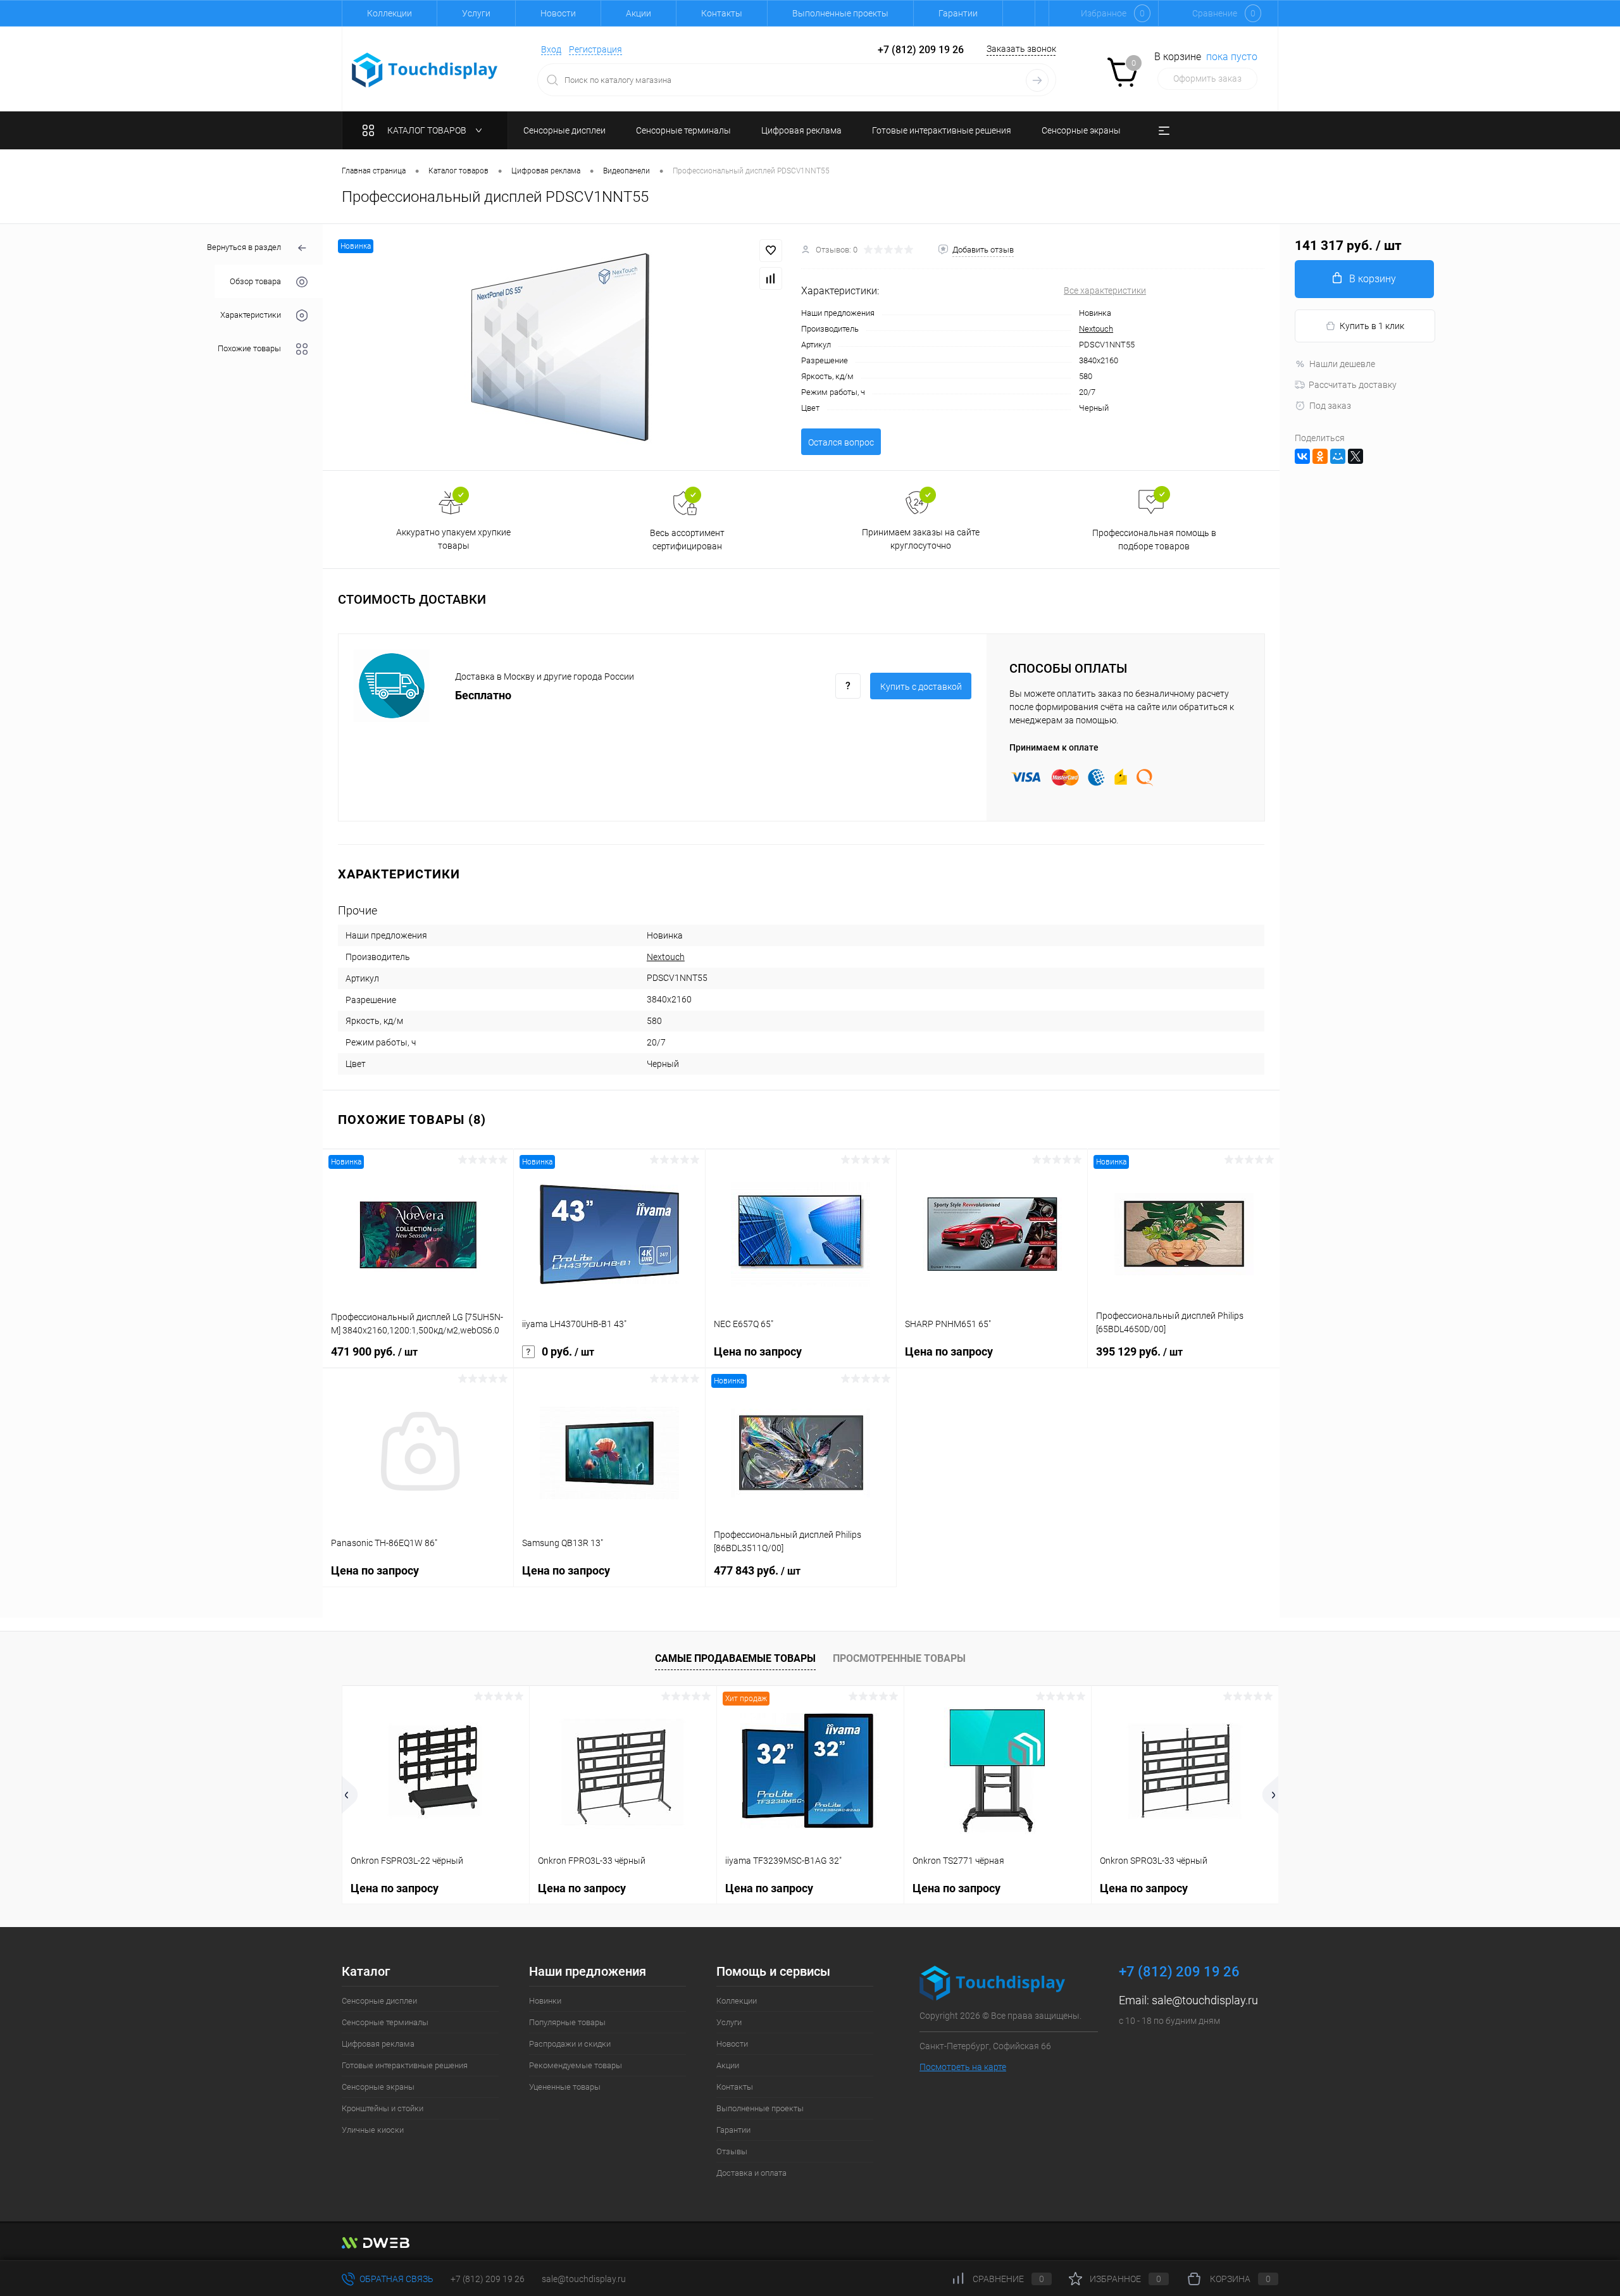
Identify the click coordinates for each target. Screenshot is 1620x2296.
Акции (639, 13)
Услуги (476, 13)
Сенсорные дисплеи (379, 2001)
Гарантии (958, 13)
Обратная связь (396, 2279)
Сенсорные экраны (378, 2087)
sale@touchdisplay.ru (1205, 2000)
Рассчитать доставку (1353, 385)
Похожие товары (249, 348)
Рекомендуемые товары (576, 2065)
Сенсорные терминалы (385, 2022)
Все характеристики (1105, 290)
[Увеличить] (562, 347)
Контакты (722, 13)
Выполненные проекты (840, 13)
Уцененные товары (565, 2087)
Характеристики (251, 315)
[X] (1355, 456)
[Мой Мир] (1338, 456)
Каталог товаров (428, 130)
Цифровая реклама (378, 2044)
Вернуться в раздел (244, 247)
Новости (558, 13)
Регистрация (595, 49)
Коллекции (389, 13)
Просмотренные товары (899, 1658)
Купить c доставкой (921, 687)
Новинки (545, 2001)
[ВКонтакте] (1302, 456)
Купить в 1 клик (1372, 326)
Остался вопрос (841, 442)
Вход (551, 49)
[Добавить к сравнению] (771, 278)
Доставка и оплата (751, 2173)
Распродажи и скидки (570, 2044)
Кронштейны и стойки (383, 2108)
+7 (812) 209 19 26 (488, 2279)
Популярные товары (567, 2022)
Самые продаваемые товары (735, 1658)
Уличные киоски (373, 2130)
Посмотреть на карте (963, 2067)
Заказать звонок (1021, 49)
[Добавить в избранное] (771, 251)
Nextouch (1096, 329)
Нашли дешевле (1342, 364)
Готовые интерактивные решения (405, 2065)
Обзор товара (255, 281)
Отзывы (732, 2151)
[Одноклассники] (1320, 456)
